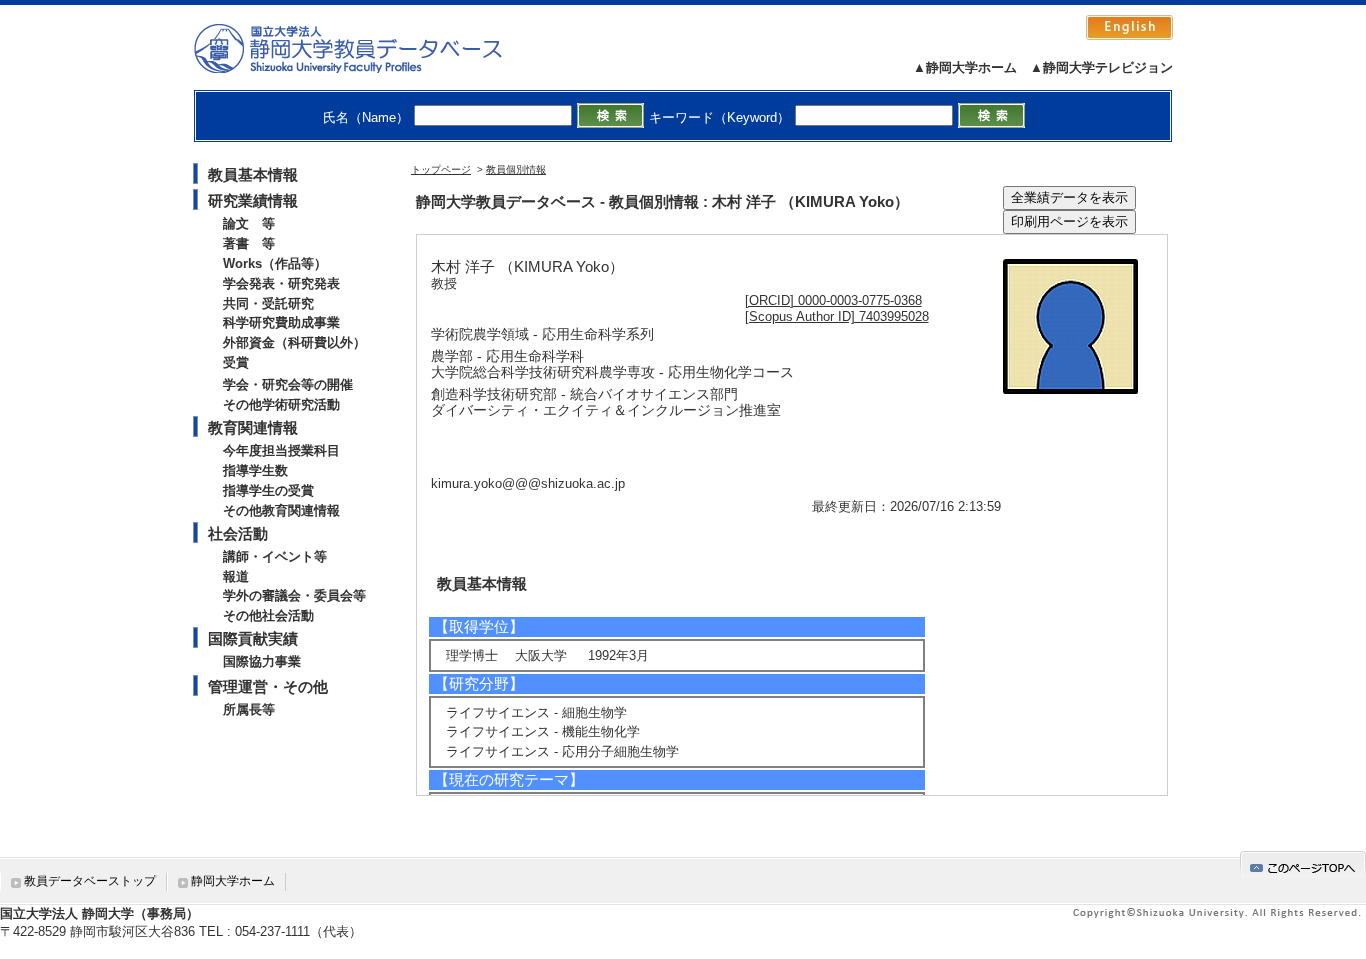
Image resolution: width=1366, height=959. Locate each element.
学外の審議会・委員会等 (294, 595)
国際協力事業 (262, 661)
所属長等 (249, 709)
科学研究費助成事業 (281, 322)
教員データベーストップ (90, 881)
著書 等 (249, 243)
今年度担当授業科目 (281, 450)
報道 (236, 576)
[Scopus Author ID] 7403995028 (837, 316)
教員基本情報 (253, 174)
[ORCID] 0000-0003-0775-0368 (833, 300)
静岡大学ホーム (233, 881)
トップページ (441, 169)
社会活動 (238, 533)
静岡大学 (368, 48)
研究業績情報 (253, 200)
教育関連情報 (253, 427)
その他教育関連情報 (281, 510)
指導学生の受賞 (268, 490)
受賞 (236, 362)
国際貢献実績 (253, 638)
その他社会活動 (268, 615)
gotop (1303, 864)
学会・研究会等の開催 (288, 384)
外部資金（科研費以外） (294, 342)
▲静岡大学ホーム (965, 67)
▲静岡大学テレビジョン (1101, 67)
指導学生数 (255, 470)
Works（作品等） (275, 263)
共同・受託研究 (268, 303)
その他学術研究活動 (281, 404)
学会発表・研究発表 (281, 283)
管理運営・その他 (268, 686)
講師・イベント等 (275, 556)
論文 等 (249, 223)
